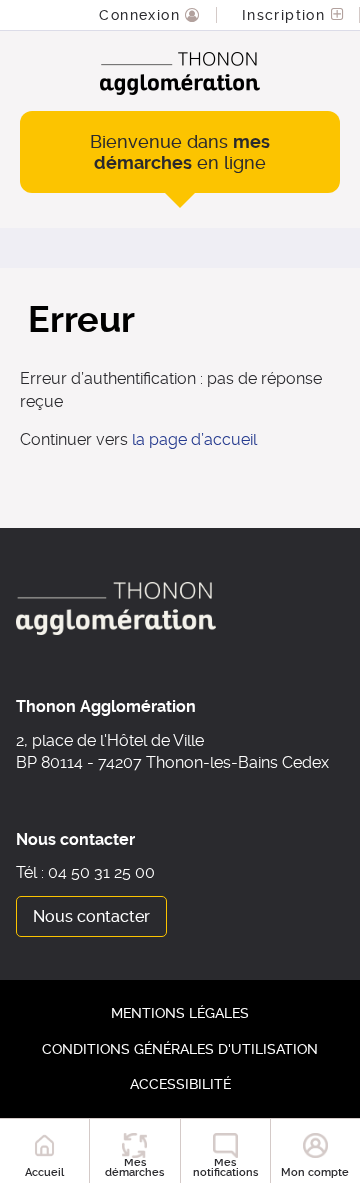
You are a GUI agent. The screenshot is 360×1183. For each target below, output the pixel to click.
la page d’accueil (194, 439)
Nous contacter (91, 916)
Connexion (142, 15)
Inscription (286, 15)
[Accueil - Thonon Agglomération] (180, 73)
